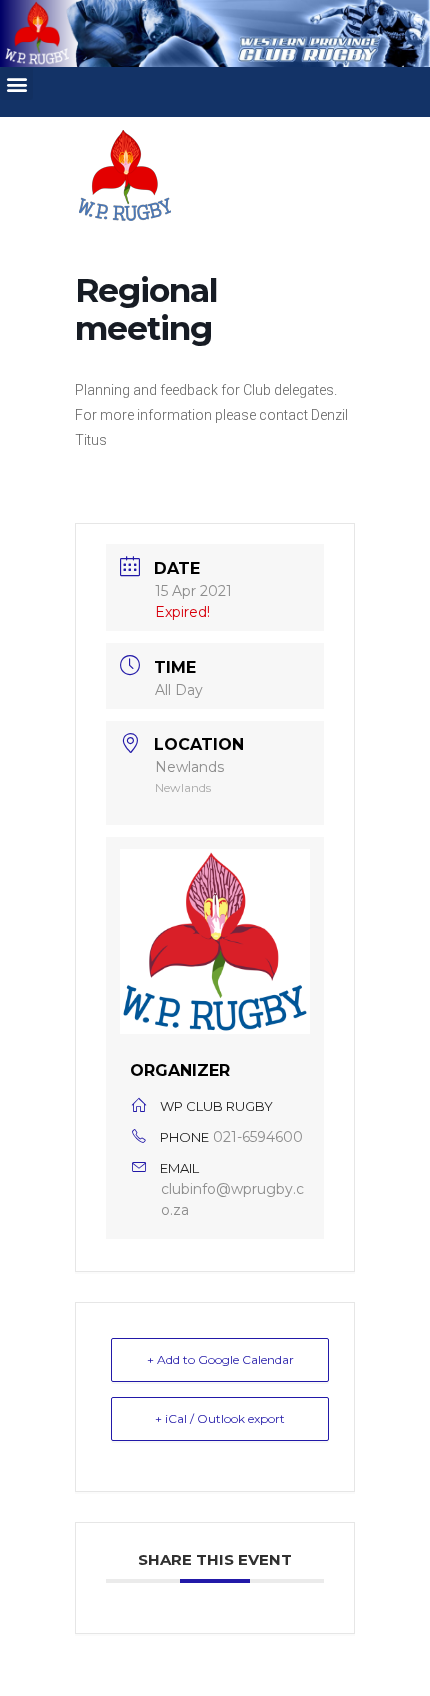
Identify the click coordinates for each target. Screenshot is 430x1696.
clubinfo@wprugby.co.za (232, 1199)
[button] (16, 83)
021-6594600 (258, 1137)
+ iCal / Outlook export (220, 1418)
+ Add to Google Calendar (220, 1359)
